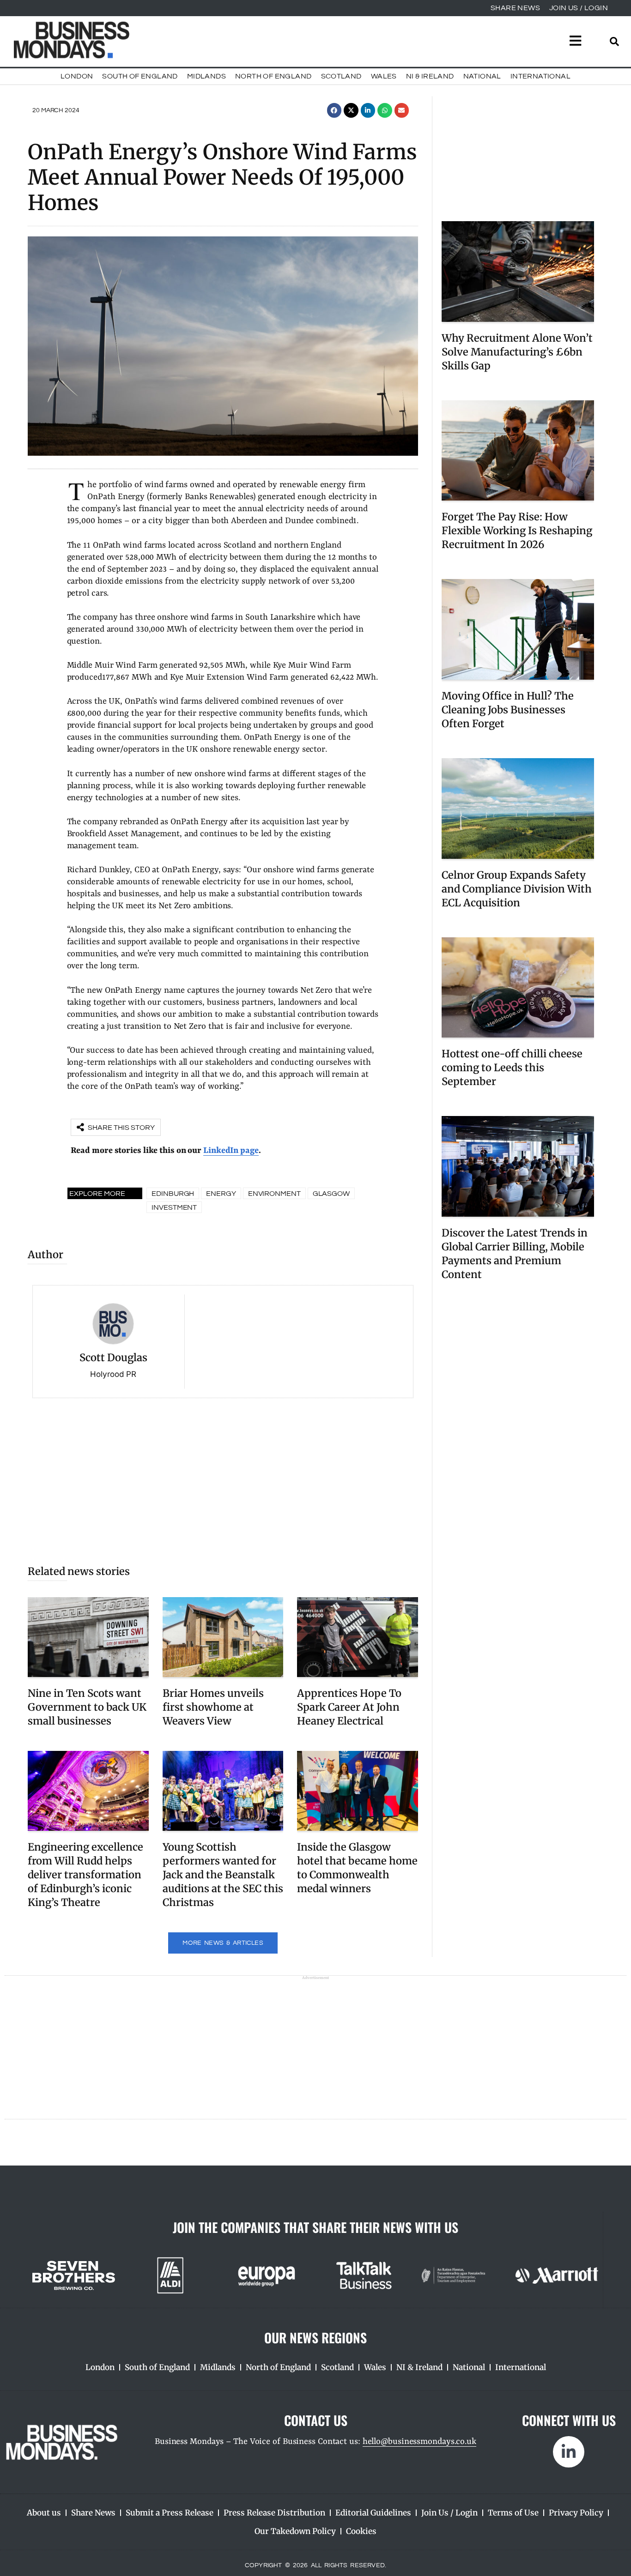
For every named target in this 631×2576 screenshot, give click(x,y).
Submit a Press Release (170, 2513)
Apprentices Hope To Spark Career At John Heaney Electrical (349, 1707)
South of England (140, 76)
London (77, 76)
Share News (93, 2513)
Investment (174, 1207)
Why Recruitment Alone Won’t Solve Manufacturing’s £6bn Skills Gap (517, 352)
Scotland (341, 76)
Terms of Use (513, 2513)
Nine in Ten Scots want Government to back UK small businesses (87, 1707)
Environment (274, 1194)
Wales (384, 76)
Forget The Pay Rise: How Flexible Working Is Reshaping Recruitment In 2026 (517, 531)
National (482, 76)
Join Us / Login (449, 2513)
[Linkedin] (569, 2452)
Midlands (206, 76)
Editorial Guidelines (373, 2513)
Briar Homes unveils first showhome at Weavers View (213, 1707)
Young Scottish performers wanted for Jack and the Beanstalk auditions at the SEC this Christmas (223, 1875)
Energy (221, 1194)
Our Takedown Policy (295, 2531)
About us (44, 2513)
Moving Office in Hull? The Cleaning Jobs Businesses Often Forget (508, 710)
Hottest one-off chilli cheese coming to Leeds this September (512, 1068)
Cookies (361, 2531)
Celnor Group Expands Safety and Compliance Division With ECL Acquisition (517, 889)
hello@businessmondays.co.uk (419, 2442)
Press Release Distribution (274, 2513)
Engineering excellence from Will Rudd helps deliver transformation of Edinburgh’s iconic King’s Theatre (85, 1875)
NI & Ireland (430, 76)
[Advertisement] (223, 1477)
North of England (273, 76)
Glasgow (331, 1194)
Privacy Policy (576, 2513)
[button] (334, 110)
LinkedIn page (231, 1151)
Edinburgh (173, 1194)
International (540, 76)
